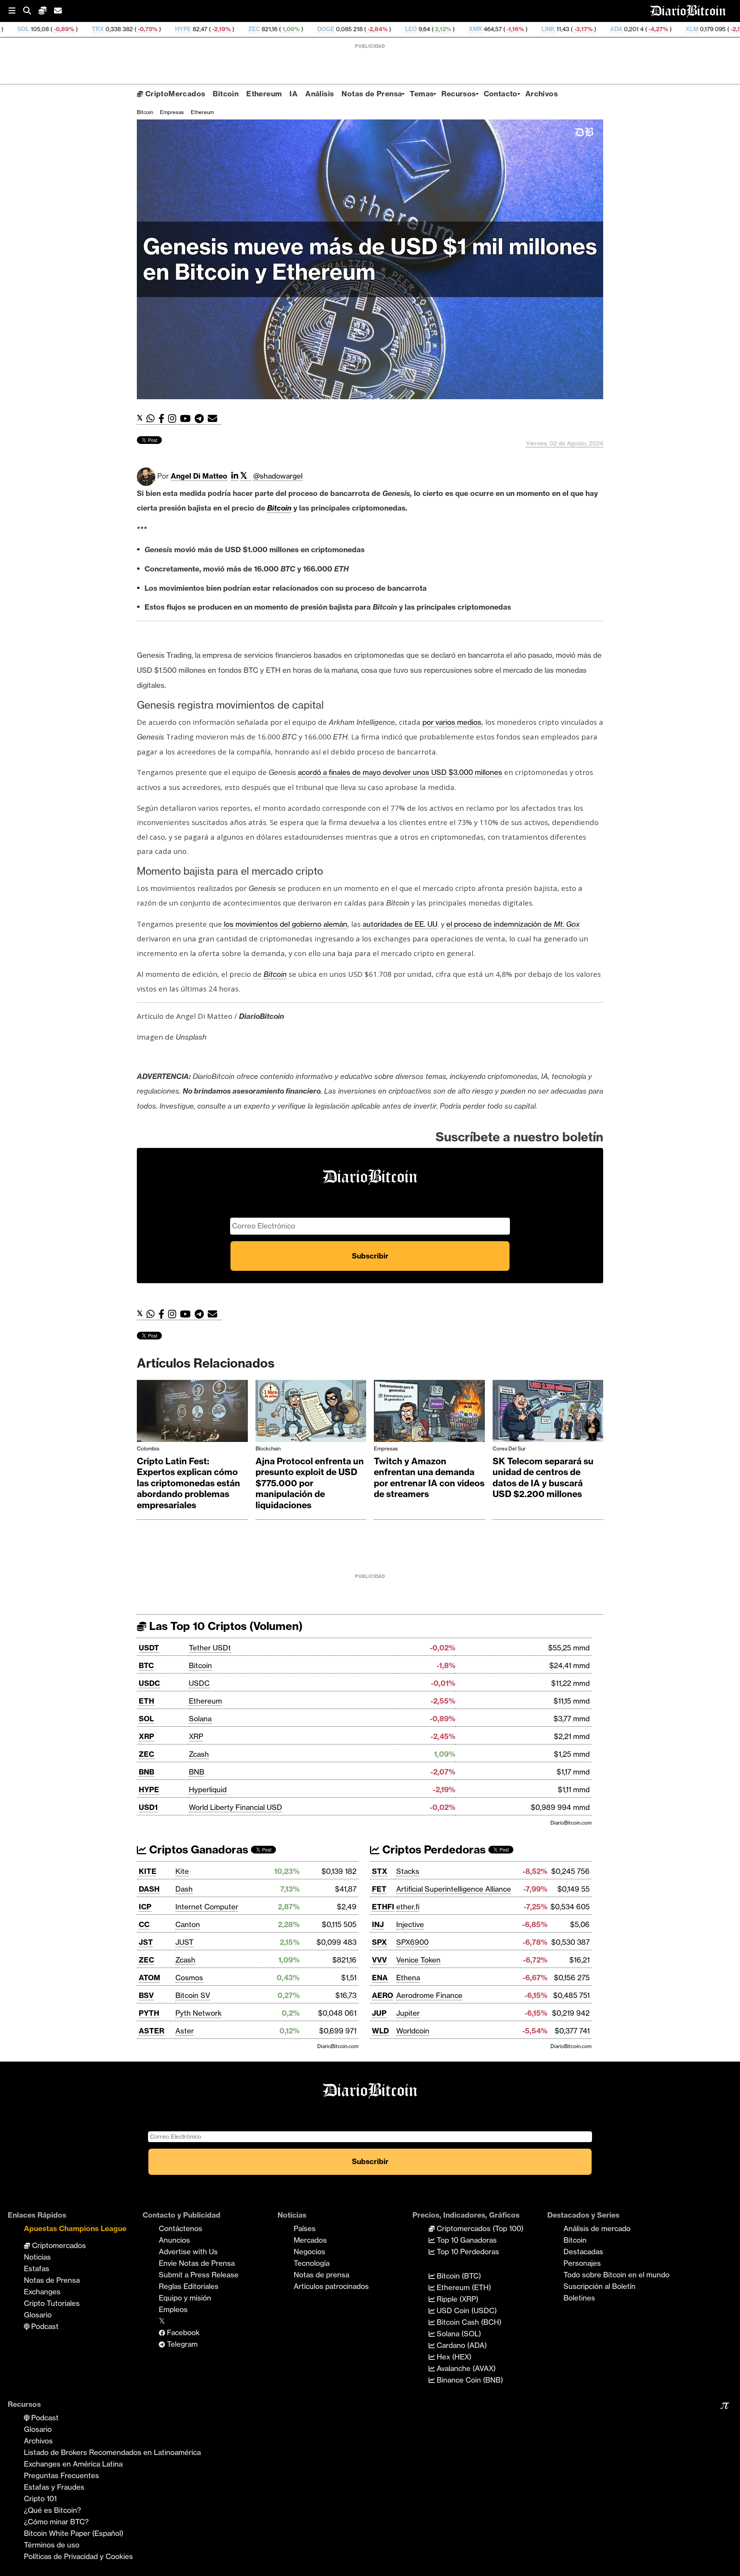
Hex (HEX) (453, 2357)
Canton (188, 1924)
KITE (148, 1871)
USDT (149, 1648)
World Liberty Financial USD (235, 1807)
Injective (410, 1924)
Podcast (44, 2326)
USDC (149, 1683)
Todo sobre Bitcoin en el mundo (616, 2275)
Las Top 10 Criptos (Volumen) (225, 1626)
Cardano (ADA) (461, 2345)
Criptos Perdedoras (433, 1849)
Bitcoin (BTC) (458, 2276)
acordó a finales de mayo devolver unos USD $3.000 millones (400, 772)
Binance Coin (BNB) (469, 2380)
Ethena (408, 1978)
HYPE (49, 29)
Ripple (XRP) (457, 2299)
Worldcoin (413, 2031)
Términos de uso (52, 2545)
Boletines (579, 2298)
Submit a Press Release (199, 2275)
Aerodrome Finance (429, 1995)
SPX (379, 1942)
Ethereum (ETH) (463, 2287)
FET (379, 1889)
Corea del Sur (509, 1448)
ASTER (151, 2031)
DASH (149, 1889)
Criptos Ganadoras (197, 1849)
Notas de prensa (321, 2275)
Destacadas (583, 2252)
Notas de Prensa (372, 94)
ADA (482, 29)
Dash (184, 1889)
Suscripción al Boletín (600, 2286)
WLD (380, 2031)
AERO (383, 1995)
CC (144, 1924)
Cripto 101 (40, 2499)
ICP (145, 1907)
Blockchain (268, 1448)
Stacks (408, 1871)
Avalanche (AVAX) (465, 2368)
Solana (200, 1719)
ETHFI (383, 1907)
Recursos (458, 94)
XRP (146, 1736)
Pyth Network (198, 2013)
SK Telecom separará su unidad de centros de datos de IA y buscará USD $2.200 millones (543, 1478)
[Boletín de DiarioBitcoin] (214, 419)
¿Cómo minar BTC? (56, 2522)
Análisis (320, 94)
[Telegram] (201, 419)
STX (380, 1871)
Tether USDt (210, 1648)
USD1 (148, 1807)
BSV (146, 1995)
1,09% (156, 29)
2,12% (308, 29)
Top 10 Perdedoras (467, 2252)
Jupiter (408, 2013)
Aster (185, 2031)
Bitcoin (226, 94)
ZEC (120, 29)
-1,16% (380, 29)
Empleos (173, 2309)
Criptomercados (58, 2245)
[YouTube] (187, 419)
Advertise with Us (188, 2252)
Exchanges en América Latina (73, 2464)
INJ (378, 1924)
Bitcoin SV (193, 1995)
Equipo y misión (185, 2298)
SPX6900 (412, 1942)
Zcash (199, 1754)
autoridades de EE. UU (399, 924)
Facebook (182, 2332)
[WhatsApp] (152, 419)
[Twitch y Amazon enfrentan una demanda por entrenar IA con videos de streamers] (429, 1413)
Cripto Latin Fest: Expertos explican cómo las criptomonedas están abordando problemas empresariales (188, 1483)
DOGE (191, 29)
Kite (182, 1871)
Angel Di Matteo (199, 476)
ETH (146, 1701)
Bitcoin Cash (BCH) (468, 2322)
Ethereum (264, 94)
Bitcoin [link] (279, 508)
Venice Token (418, 1960)
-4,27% (523, 29)
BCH (640, 29)
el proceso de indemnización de (513, 924)
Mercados (310, 2240)
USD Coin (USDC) (466, 2311)
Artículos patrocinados (331, 2286)
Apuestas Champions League (75, 2228)
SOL (146, 1719)
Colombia (148, 1448)
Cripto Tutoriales (52, 2303)
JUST (184, 1942)
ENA (380, 1978)
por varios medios (452, 722)
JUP (379, 2013)
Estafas (37, 2268)
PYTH (149, 2013)
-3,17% (448, 29)
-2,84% (242, 29)
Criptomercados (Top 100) (479, 2228)
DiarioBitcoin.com (571, 1823)
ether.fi (408, 1907)
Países (305, 2228)
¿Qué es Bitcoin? (52, 2510)
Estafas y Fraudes (54, 2487)
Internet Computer (207, 1907)
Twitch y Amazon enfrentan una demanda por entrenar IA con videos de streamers (429, 1478)
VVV (379, 1960)
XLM (558, 29)
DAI (714, 29)
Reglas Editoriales (189, 2286)
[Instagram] (174, 419)
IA (293, 94)
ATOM (150, 1978)
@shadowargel (278, 476)
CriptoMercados (174, 94)
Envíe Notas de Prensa (197, 2263)
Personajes (582, 2263)
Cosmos (189, 1978)
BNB (146, 1772)
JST (146, 1942)
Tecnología (312, 2263)
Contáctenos (181, 2228)
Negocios (309, 2252)
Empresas (172, 112)
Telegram (181, 2344)
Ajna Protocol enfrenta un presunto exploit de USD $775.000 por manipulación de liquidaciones (310, 1483)
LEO (277, 29)
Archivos (542, 94)
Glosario (38, 2315)
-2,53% (605, 29)
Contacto (501, 94)
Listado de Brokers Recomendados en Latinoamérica (112, 2452)
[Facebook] (163, 419)
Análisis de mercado (597, 2228)
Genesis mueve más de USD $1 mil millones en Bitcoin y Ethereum (370, 259)
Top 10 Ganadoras (466, 2240)
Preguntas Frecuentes (61, 2475)
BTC (146, 1665)
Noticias (37, 2257)
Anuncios (174, 2240)
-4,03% (680, 29)
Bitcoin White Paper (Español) (74, 2533)
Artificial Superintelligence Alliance (454, 1889)
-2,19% (86, 29)
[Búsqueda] (31, 11)
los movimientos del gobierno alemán (285, 924)
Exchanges (42, 2292)
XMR (341, 29)
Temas (422, 94)
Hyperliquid (208, 1790)
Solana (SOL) (458, 2334)
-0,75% (13, 29)
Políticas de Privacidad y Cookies (78, 2556)
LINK (414, 29)
